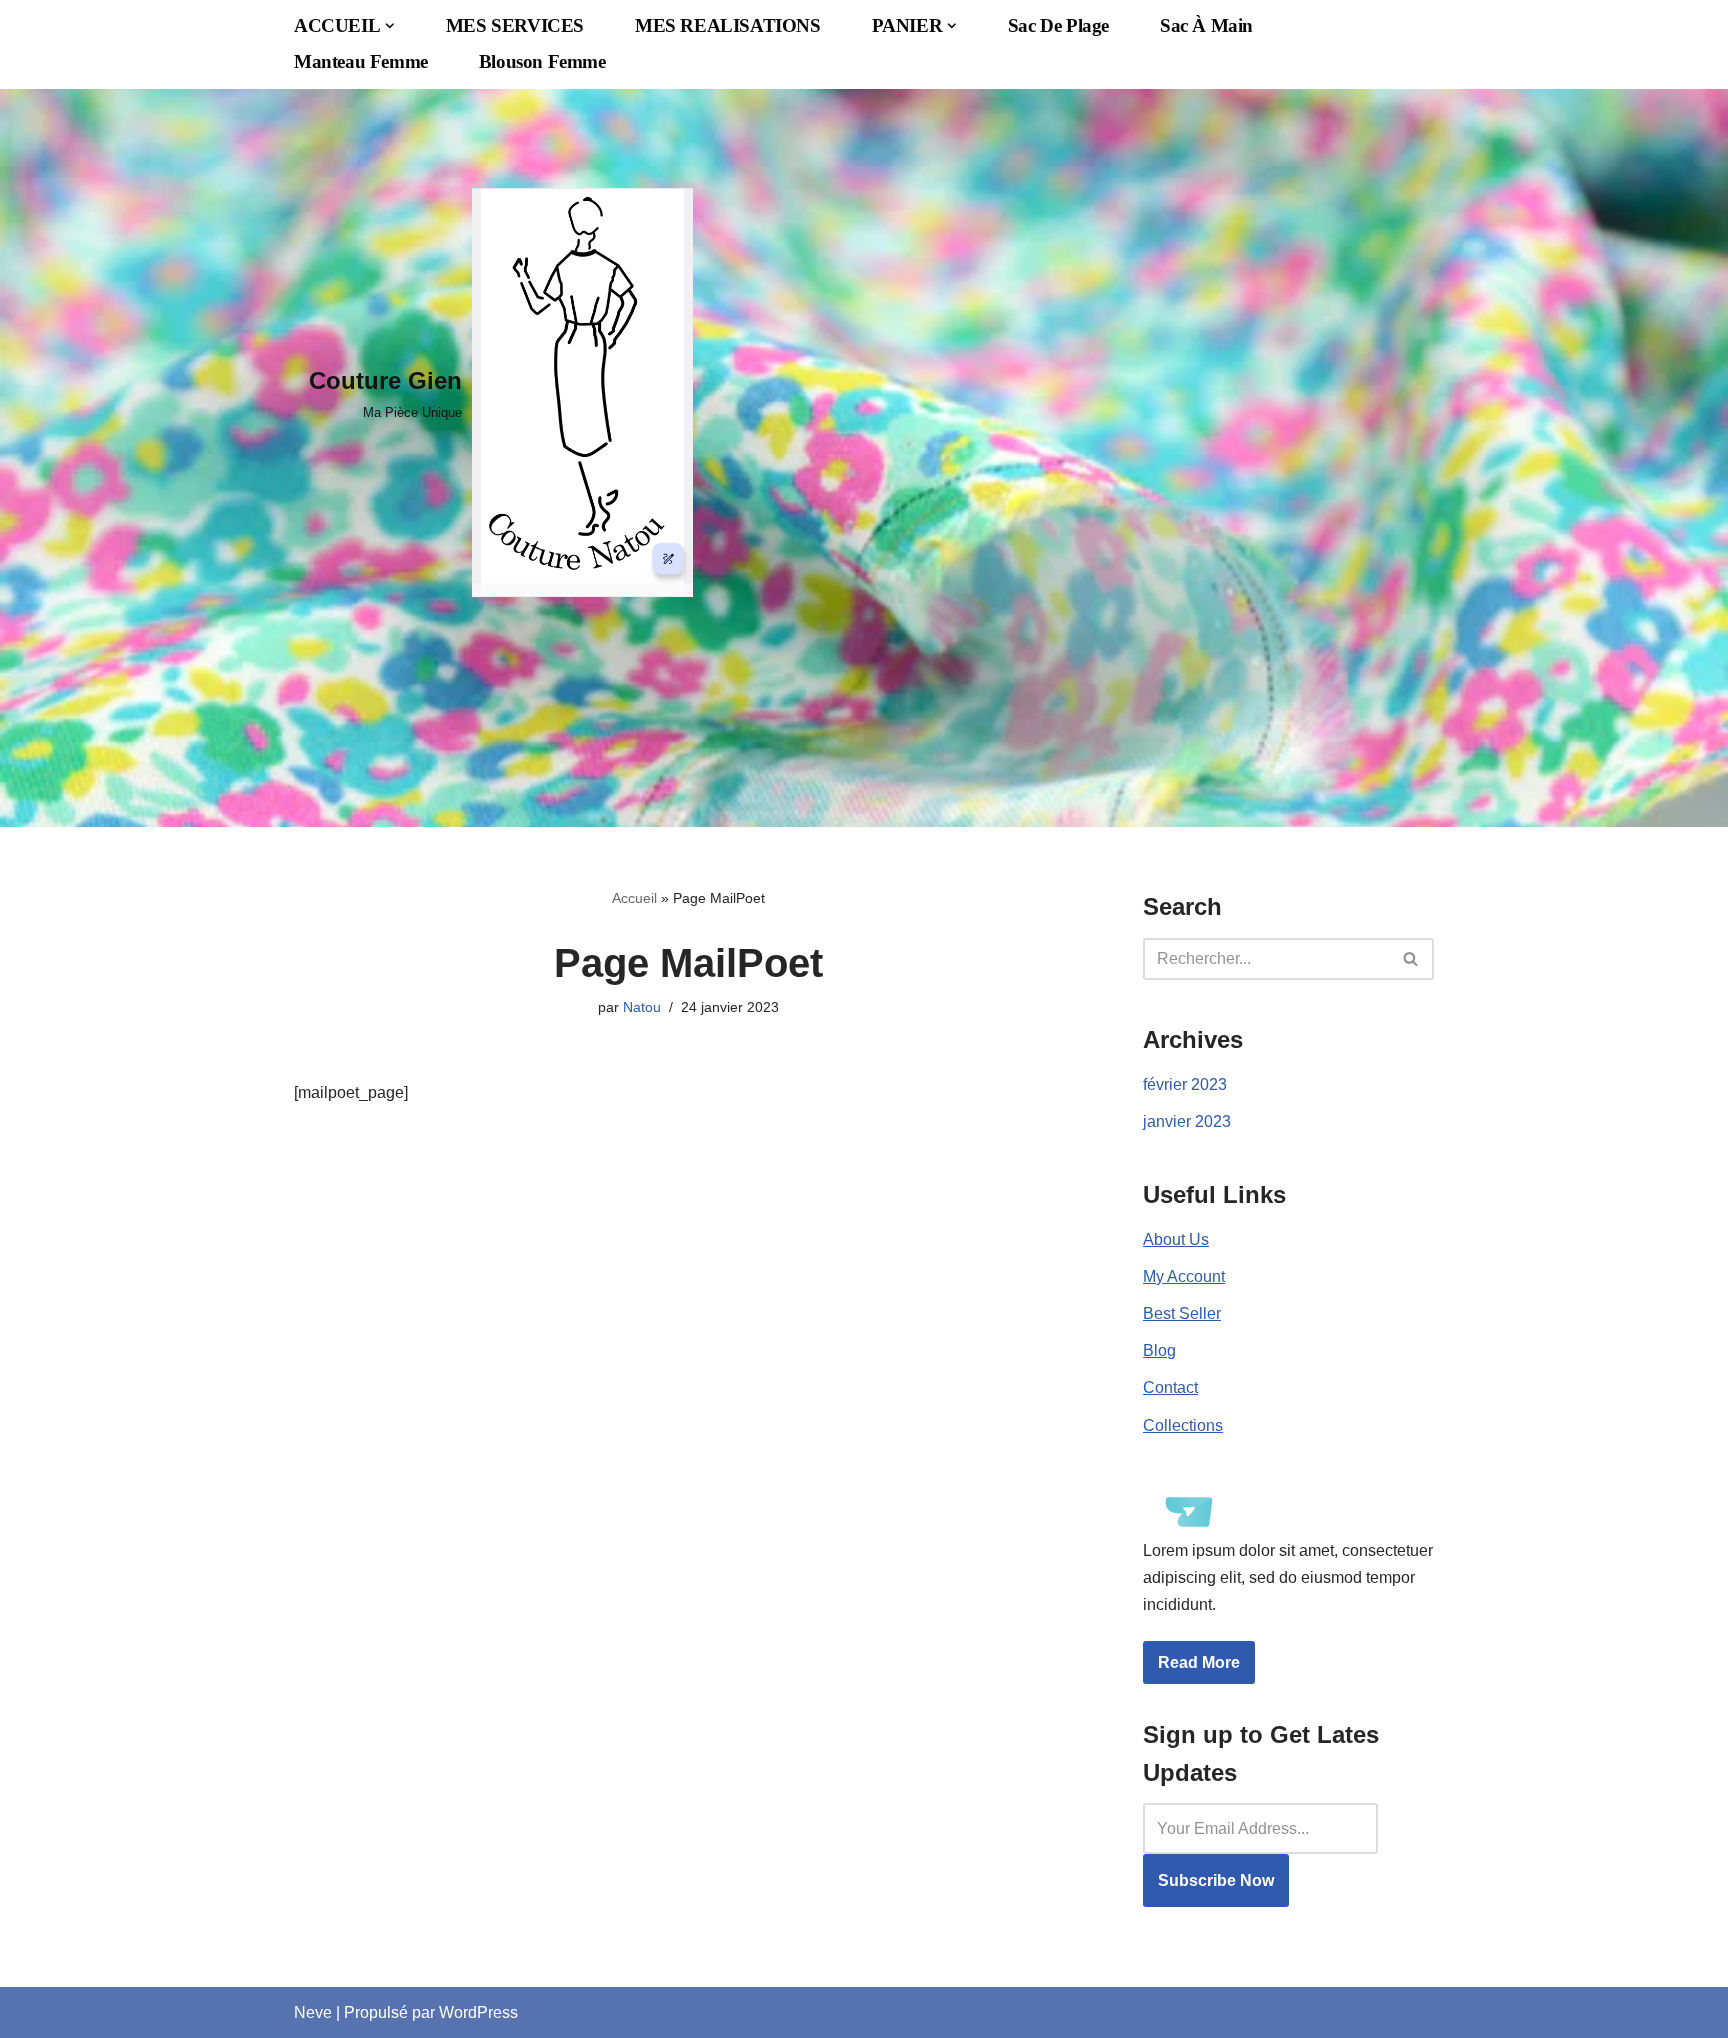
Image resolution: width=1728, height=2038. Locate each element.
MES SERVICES (515, 25)
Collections (1183, 1425)
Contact (1170, 1387)
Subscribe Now (1216, 1880)
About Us (1176, 1239)
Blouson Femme (542, 61)
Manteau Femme (361, 61)
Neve (313, 2012)
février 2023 (1185, 1084)
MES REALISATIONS (728, 25)
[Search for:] (1260, 1828)
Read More (1199, 1662)
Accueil (634, 898)
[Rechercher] (1411, 959)
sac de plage (1058, 25)
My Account (1184, 1276)
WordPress (478, 2012)
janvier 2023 (1187, 1121)
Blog (1159, 1350)
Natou (642, 1007)
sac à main (1206, 25)
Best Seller (1182, 1313)
